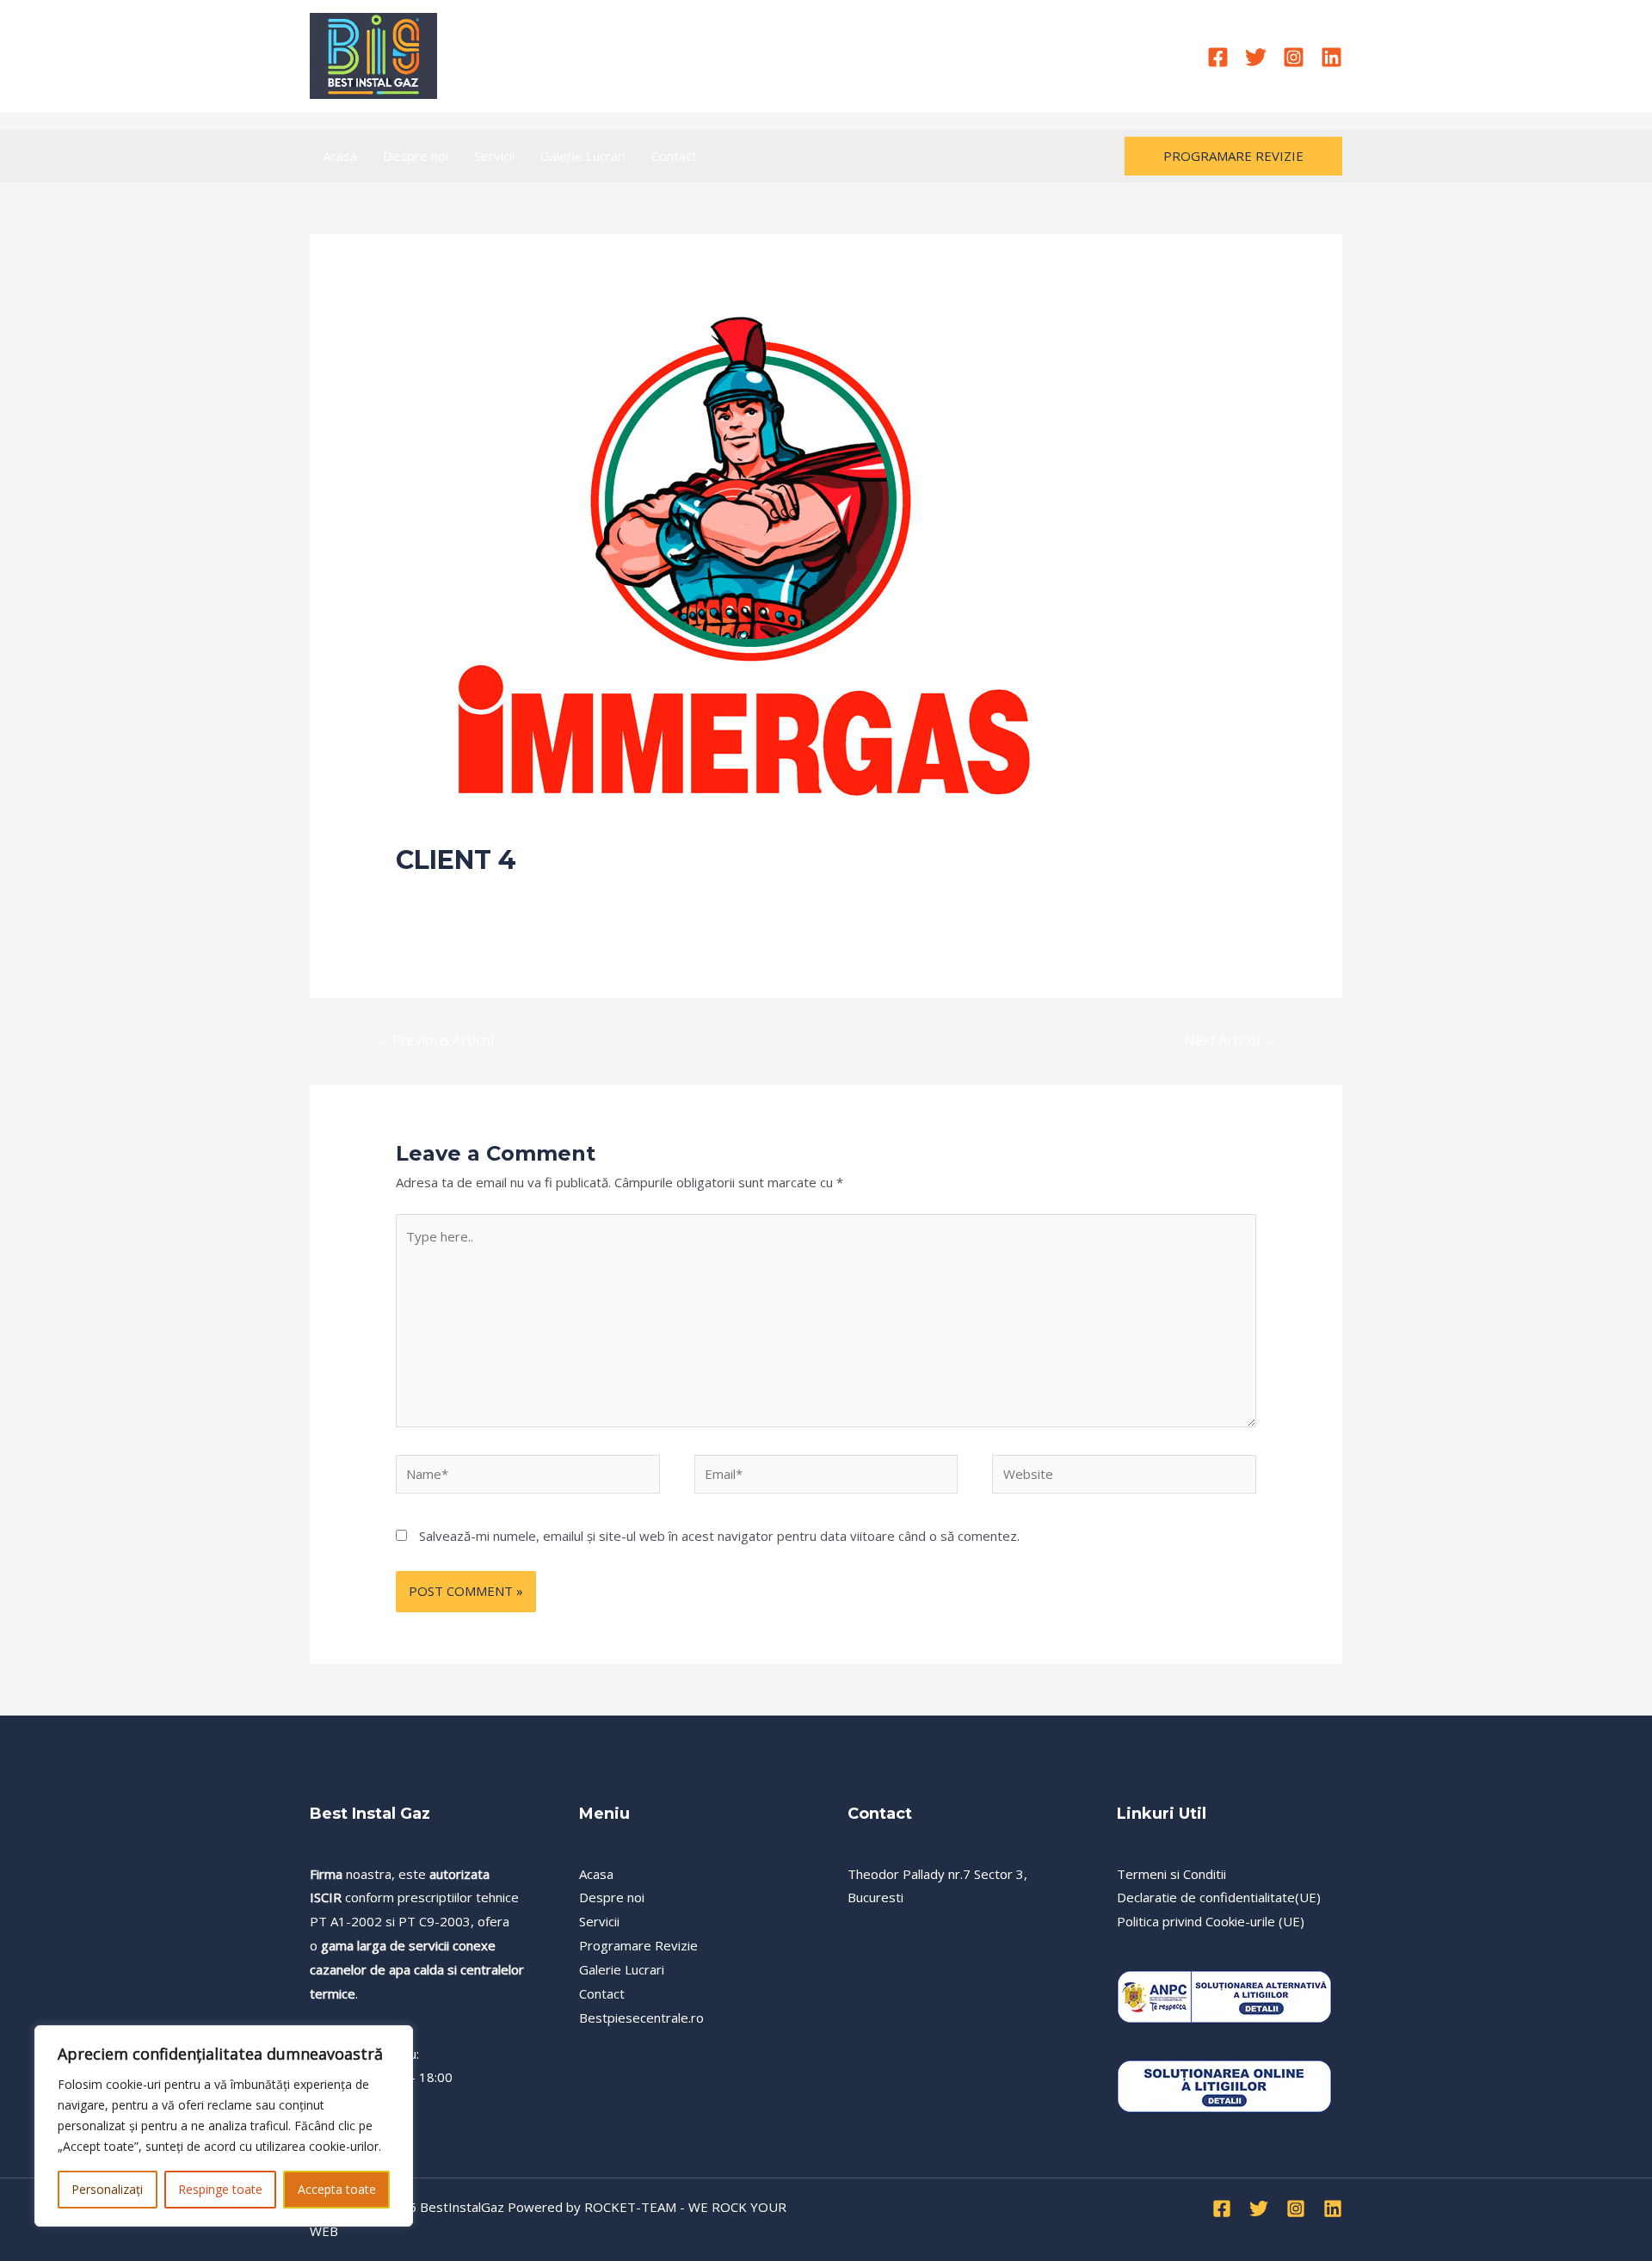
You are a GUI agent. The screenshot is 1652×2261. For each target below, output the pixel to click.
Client (532, 893)
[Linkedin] (1331, 57)
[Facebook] (1218, 57)
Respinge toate (220, 2189)
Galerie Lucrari (583, 156)
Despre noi (416, 156)
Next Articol (1230, 1040)
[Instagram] (1294, 57)
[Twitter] (1256, 57)
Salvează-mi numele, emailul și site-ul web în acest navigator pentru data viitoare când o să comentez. (719, 1536)
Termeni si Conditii (1171, 1874)
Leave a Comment (450, 893)
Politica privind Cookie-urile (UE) (1211, 1921)
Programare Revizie (638, 1945)
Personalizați (107, 2189)
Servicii (494, 156)
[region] (224, 2126)
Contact (674, 156)
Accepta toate (337, 2189)
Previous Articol (435, 1040)
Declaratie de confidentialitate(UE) (1219, 1897)
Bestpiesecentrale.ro (641, 2018)
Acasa (340, 156)
